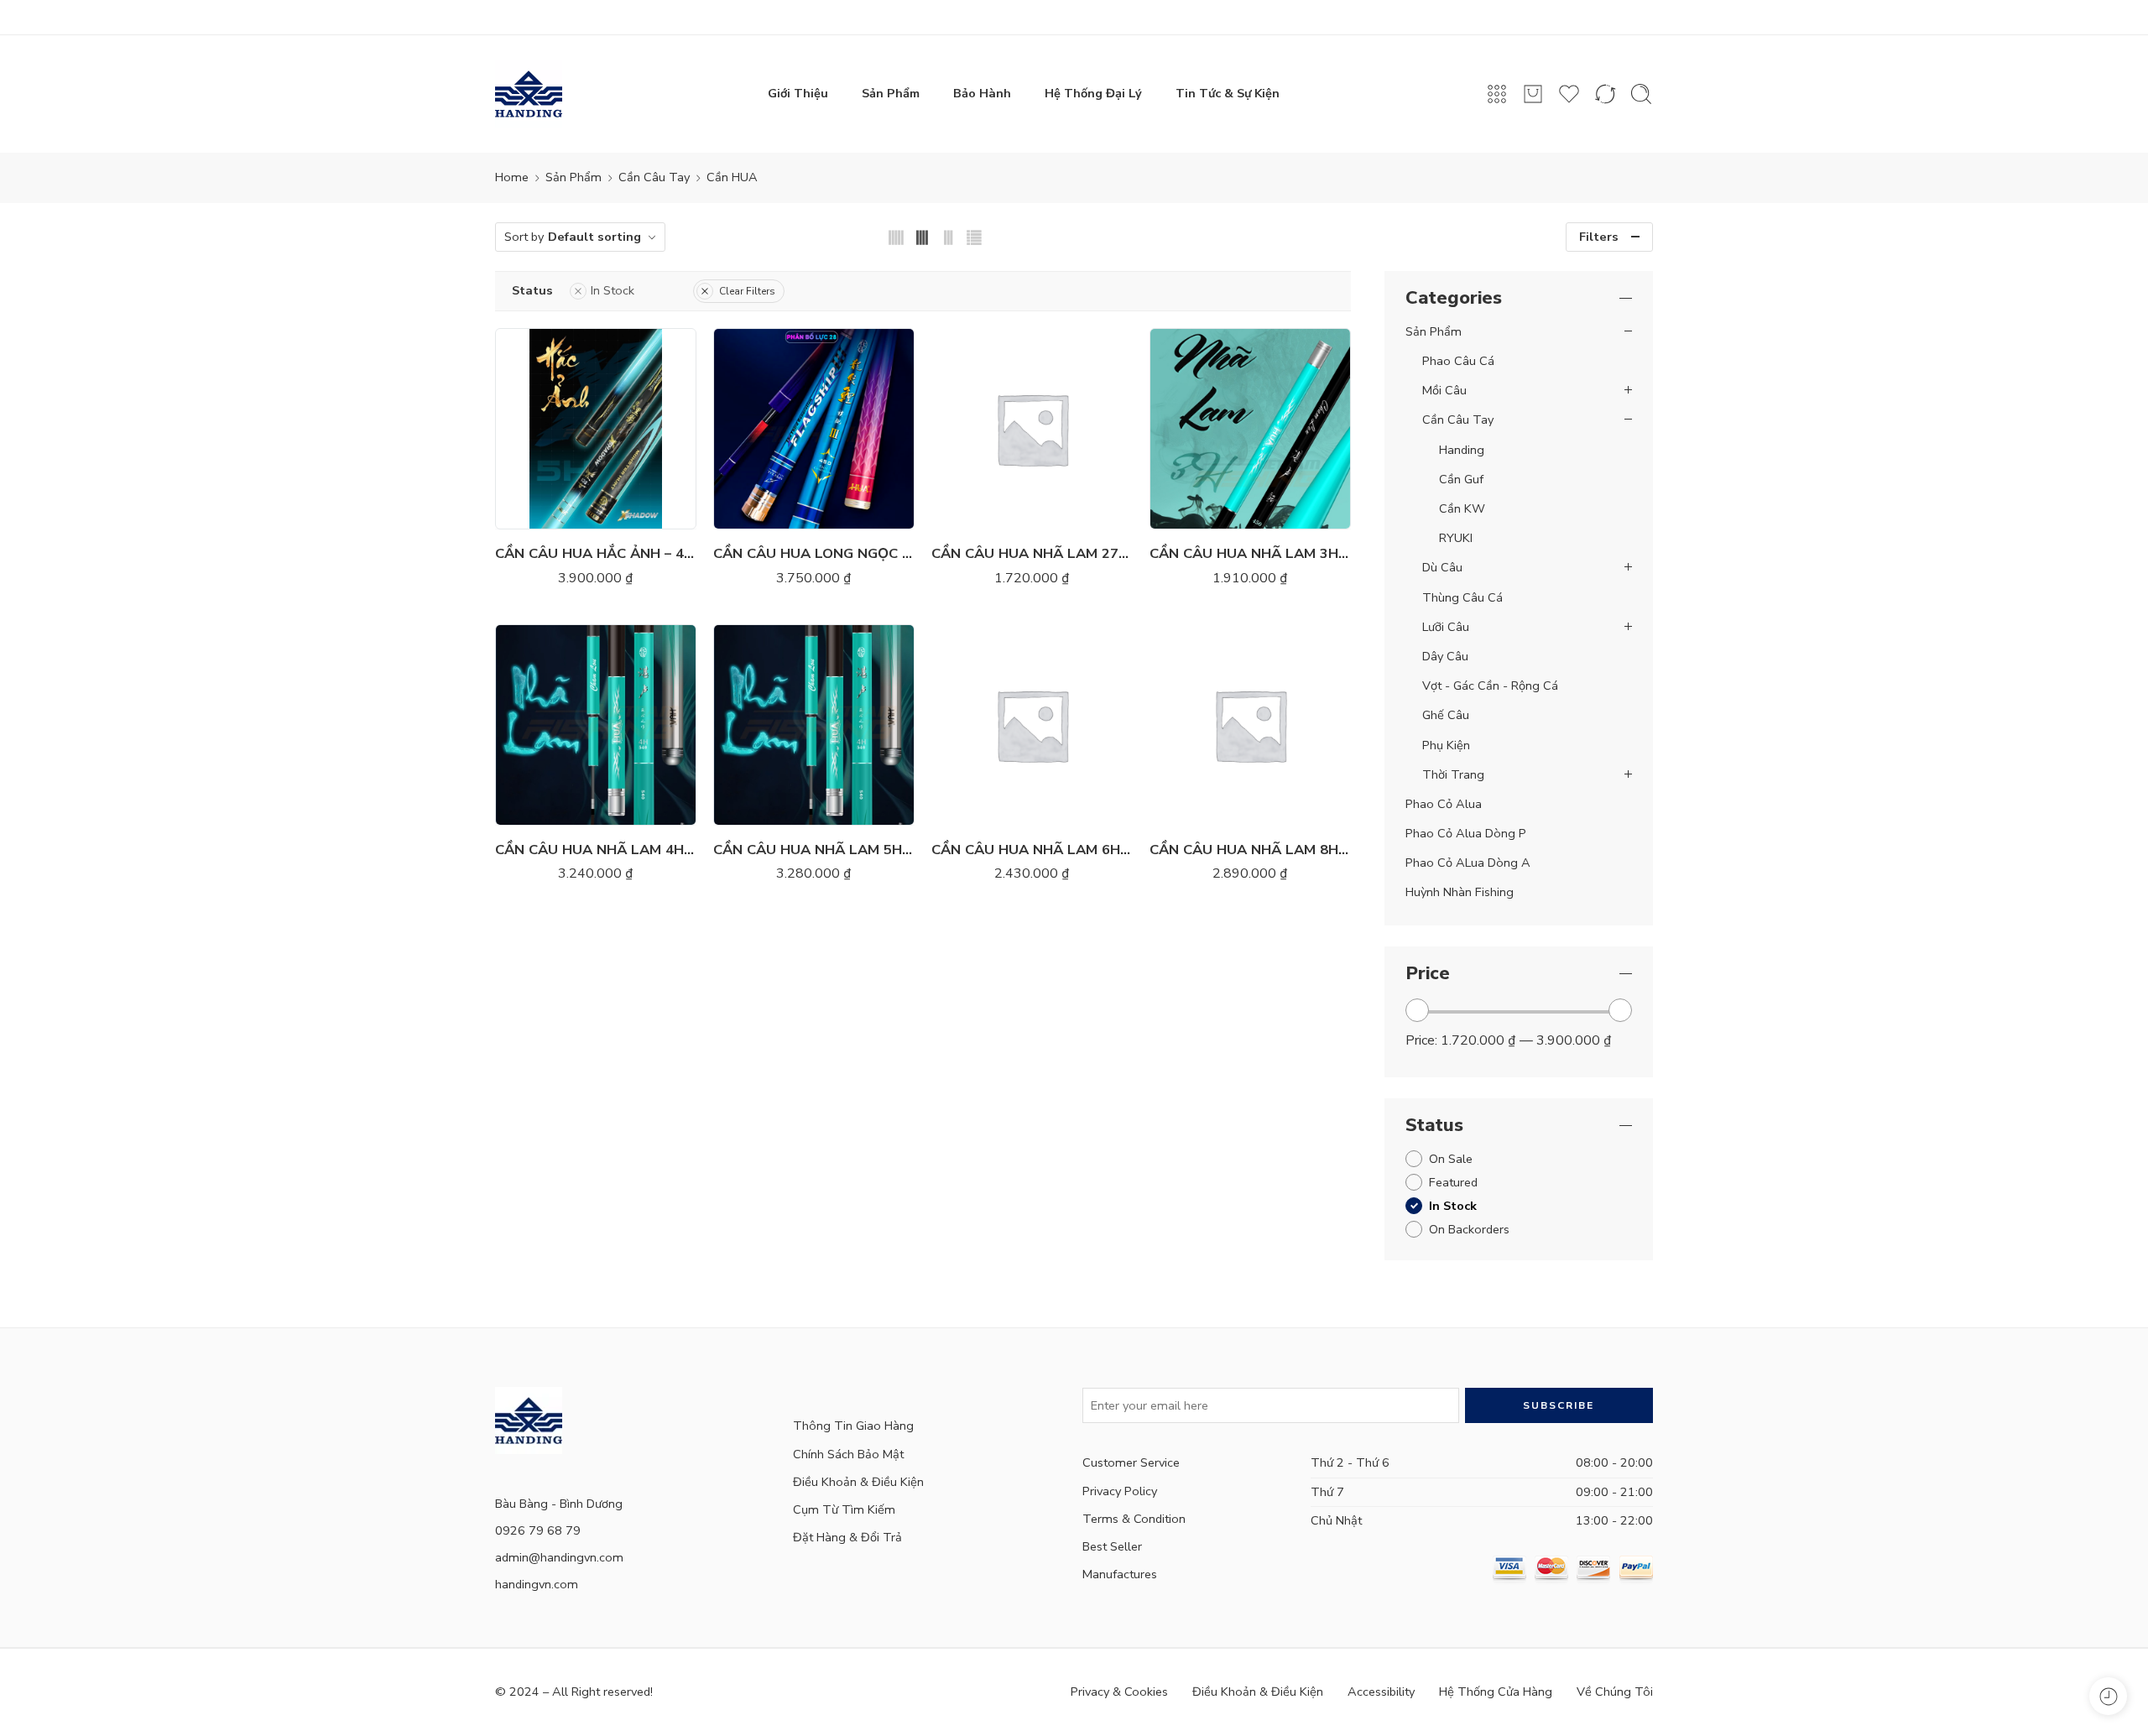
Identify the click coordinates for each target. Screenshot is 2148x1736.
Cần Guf (1461, 479)
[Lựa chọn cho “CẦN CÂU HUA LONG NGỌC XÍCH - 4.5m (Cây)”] (764, 512)
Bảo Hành (982, 93)
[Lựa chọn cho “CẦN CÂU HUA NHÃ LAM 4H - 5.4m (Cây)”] (546, 808)
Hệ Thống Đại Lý (1093, 93)
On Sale (1451, 1159)
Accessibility (1381, 1692)
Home (512, 177)
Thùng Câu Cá (1462, 597)
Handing (1462, 450)
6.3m (547, 430)
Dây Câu (1445, 656)
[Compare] (646, 512)
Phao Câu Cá (1458, 361)
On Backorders (1469, 1229)
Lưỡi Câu (1446, 627)
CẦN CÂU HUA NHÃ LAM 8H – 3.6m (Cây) (1250, 850)
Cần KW (1462, 508)
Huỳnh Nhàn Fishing (1460, 892)
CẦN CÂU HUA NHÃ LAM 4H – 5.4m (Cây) (596, 850)
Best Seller (1112, 1546)
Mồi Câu (1444, 390)
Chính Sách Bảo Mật (848, 1454)
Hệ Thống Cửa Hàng (1496, 1692)
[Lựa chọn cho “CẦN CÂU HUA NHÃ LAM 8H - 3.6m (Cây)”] (1200, 808)
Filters (1599, 237)
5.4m (547, 404)
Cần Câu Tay (654, 177)
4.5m (547, 379)
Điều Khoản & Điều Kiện (858, 1482)
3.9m (765, 404)
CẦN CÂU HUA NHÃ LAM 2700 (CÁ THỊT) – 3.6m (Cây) (1032, 553)
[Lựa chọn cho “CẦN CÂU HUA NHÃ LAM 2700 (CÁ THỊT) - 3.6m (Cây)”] (982, 512)
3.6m (765, 379)
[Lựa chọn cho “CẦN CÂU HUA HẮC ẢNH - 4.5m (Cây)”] (546, 512)
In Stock (613, 290)
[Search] (1641, 94)
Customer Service (1131, 1462)
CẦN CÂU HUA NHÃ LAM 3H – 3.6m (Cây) (1250, 553)
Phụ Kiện (1446, 745)
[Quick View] (613, 512)
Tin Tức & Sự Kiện (1228, 93)
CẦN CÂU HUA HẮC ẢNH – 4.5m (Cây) (596, 553)
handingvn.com (537, 1584)
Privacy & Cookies (1119, 1692)
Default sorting (594, 237)
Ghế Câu (1446, 715)
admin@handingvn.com (559, 1557)
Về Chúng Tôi (1615, 1692)
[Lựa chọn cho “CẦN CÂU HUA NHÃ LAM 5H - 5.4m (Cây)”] (764, 808)
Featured (1453, 1182)
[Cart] (1533, 94)
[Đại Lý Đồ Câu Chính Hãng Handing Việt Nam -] (529, 94)
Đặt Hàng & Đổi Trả (847, 1537)
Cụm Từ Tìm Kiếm (844, 1509)
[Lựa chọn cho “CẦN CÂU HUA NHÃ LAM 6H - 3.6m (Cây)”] (982, 808)
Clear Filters (747, 291)
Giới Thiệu (798, 93)
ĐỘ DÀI (521, 357)
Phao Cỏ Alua (1444, 804)
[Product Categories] (1497, 94)
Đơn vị (954, 762)
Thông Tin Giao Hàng (853, 1426)
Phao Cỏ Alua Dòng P (1466, 833)
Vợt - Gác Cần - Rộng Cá (1490, 686)
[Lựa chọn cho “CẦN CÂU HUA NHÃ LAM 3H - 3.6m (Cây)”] (1200, 512)
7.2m (547, 455)
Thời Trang (1453, 774)
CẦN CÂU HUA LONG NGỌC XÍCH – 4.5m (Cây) (814, 553)
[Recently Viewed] (2108, 1696)
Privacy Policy (1120, 1491)
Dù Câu (1442, 567)
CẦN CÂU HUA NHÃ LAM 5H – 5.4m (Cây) (814, 850)
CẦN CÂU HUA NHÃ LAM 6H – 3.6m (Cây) (1032, 850)
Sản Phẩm (891, 93)
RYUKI (1456, 538)
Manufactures (1120, 1574)
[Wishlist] (579, 512)
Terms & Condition (1134, 1519)
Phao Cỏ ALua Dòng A (1468, 863)
